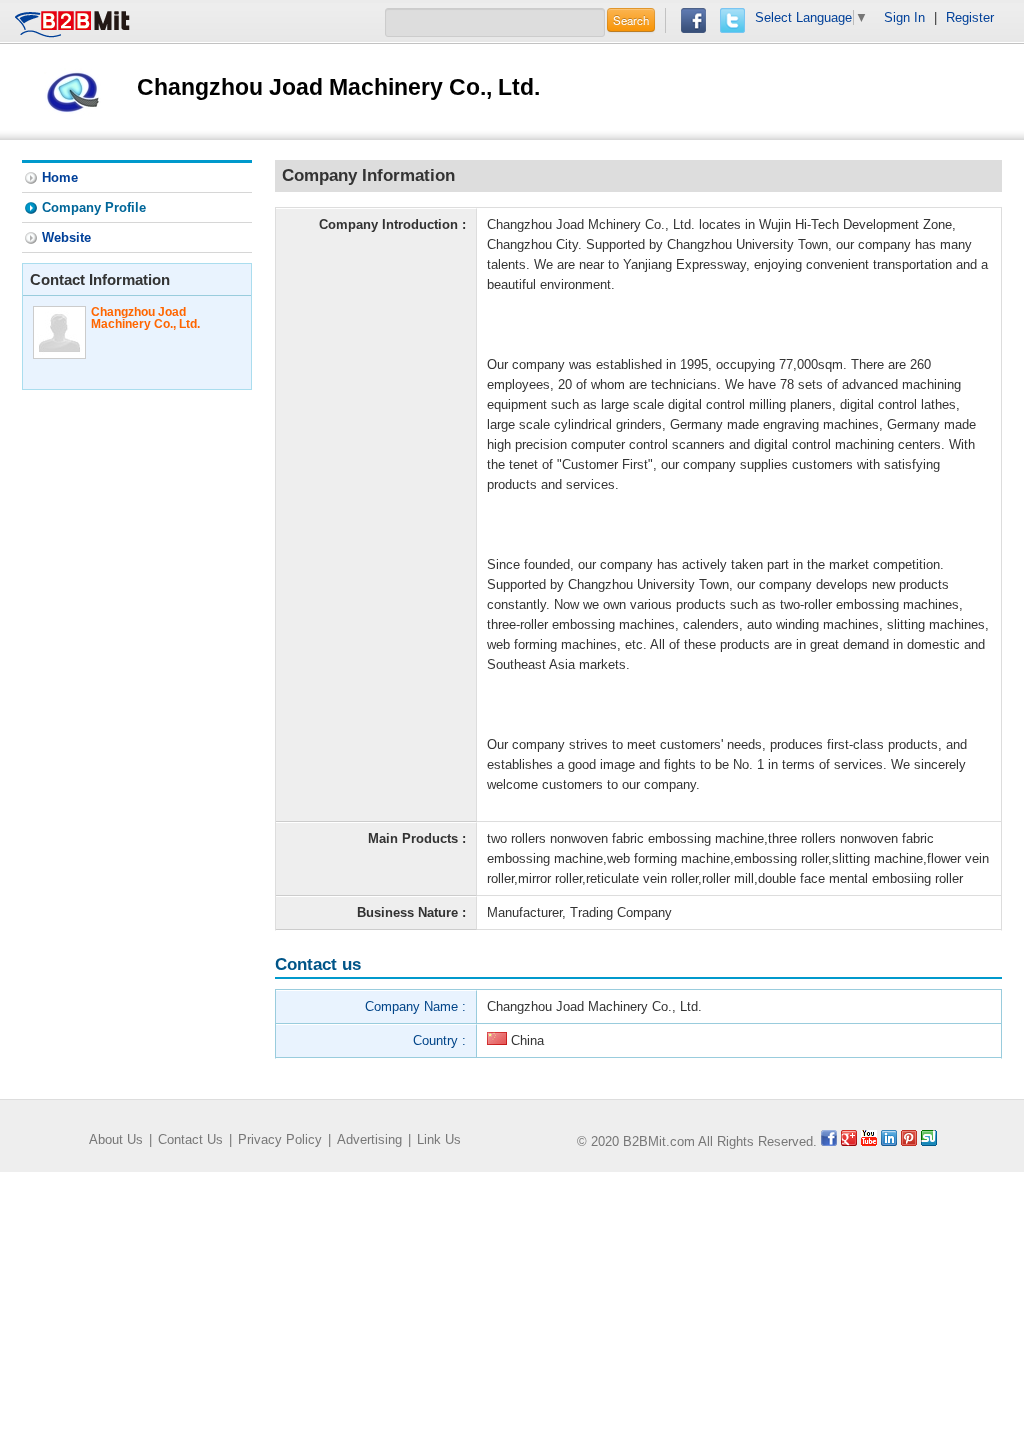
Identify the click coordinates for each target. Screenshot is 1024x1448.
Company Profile (94, 207)
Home (60, 177)
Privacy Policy (280, 1139)
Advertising (369, 1139)
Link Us (439, 1139)
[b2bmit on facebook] (829, 1141)
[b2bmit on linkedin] (889, 1141)
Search (631, 20)
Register (970, 17)
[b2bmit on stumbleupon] (929, 1141)
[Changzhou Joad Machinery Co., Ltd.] (72, 90)
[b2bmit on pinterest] (909, 1141)
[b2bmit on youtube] (869, 1141)
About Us (116, 1139)
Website (66, 237)
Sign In (904, 17)
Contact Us (190, 1139)
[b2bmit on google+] (849, 1141)
